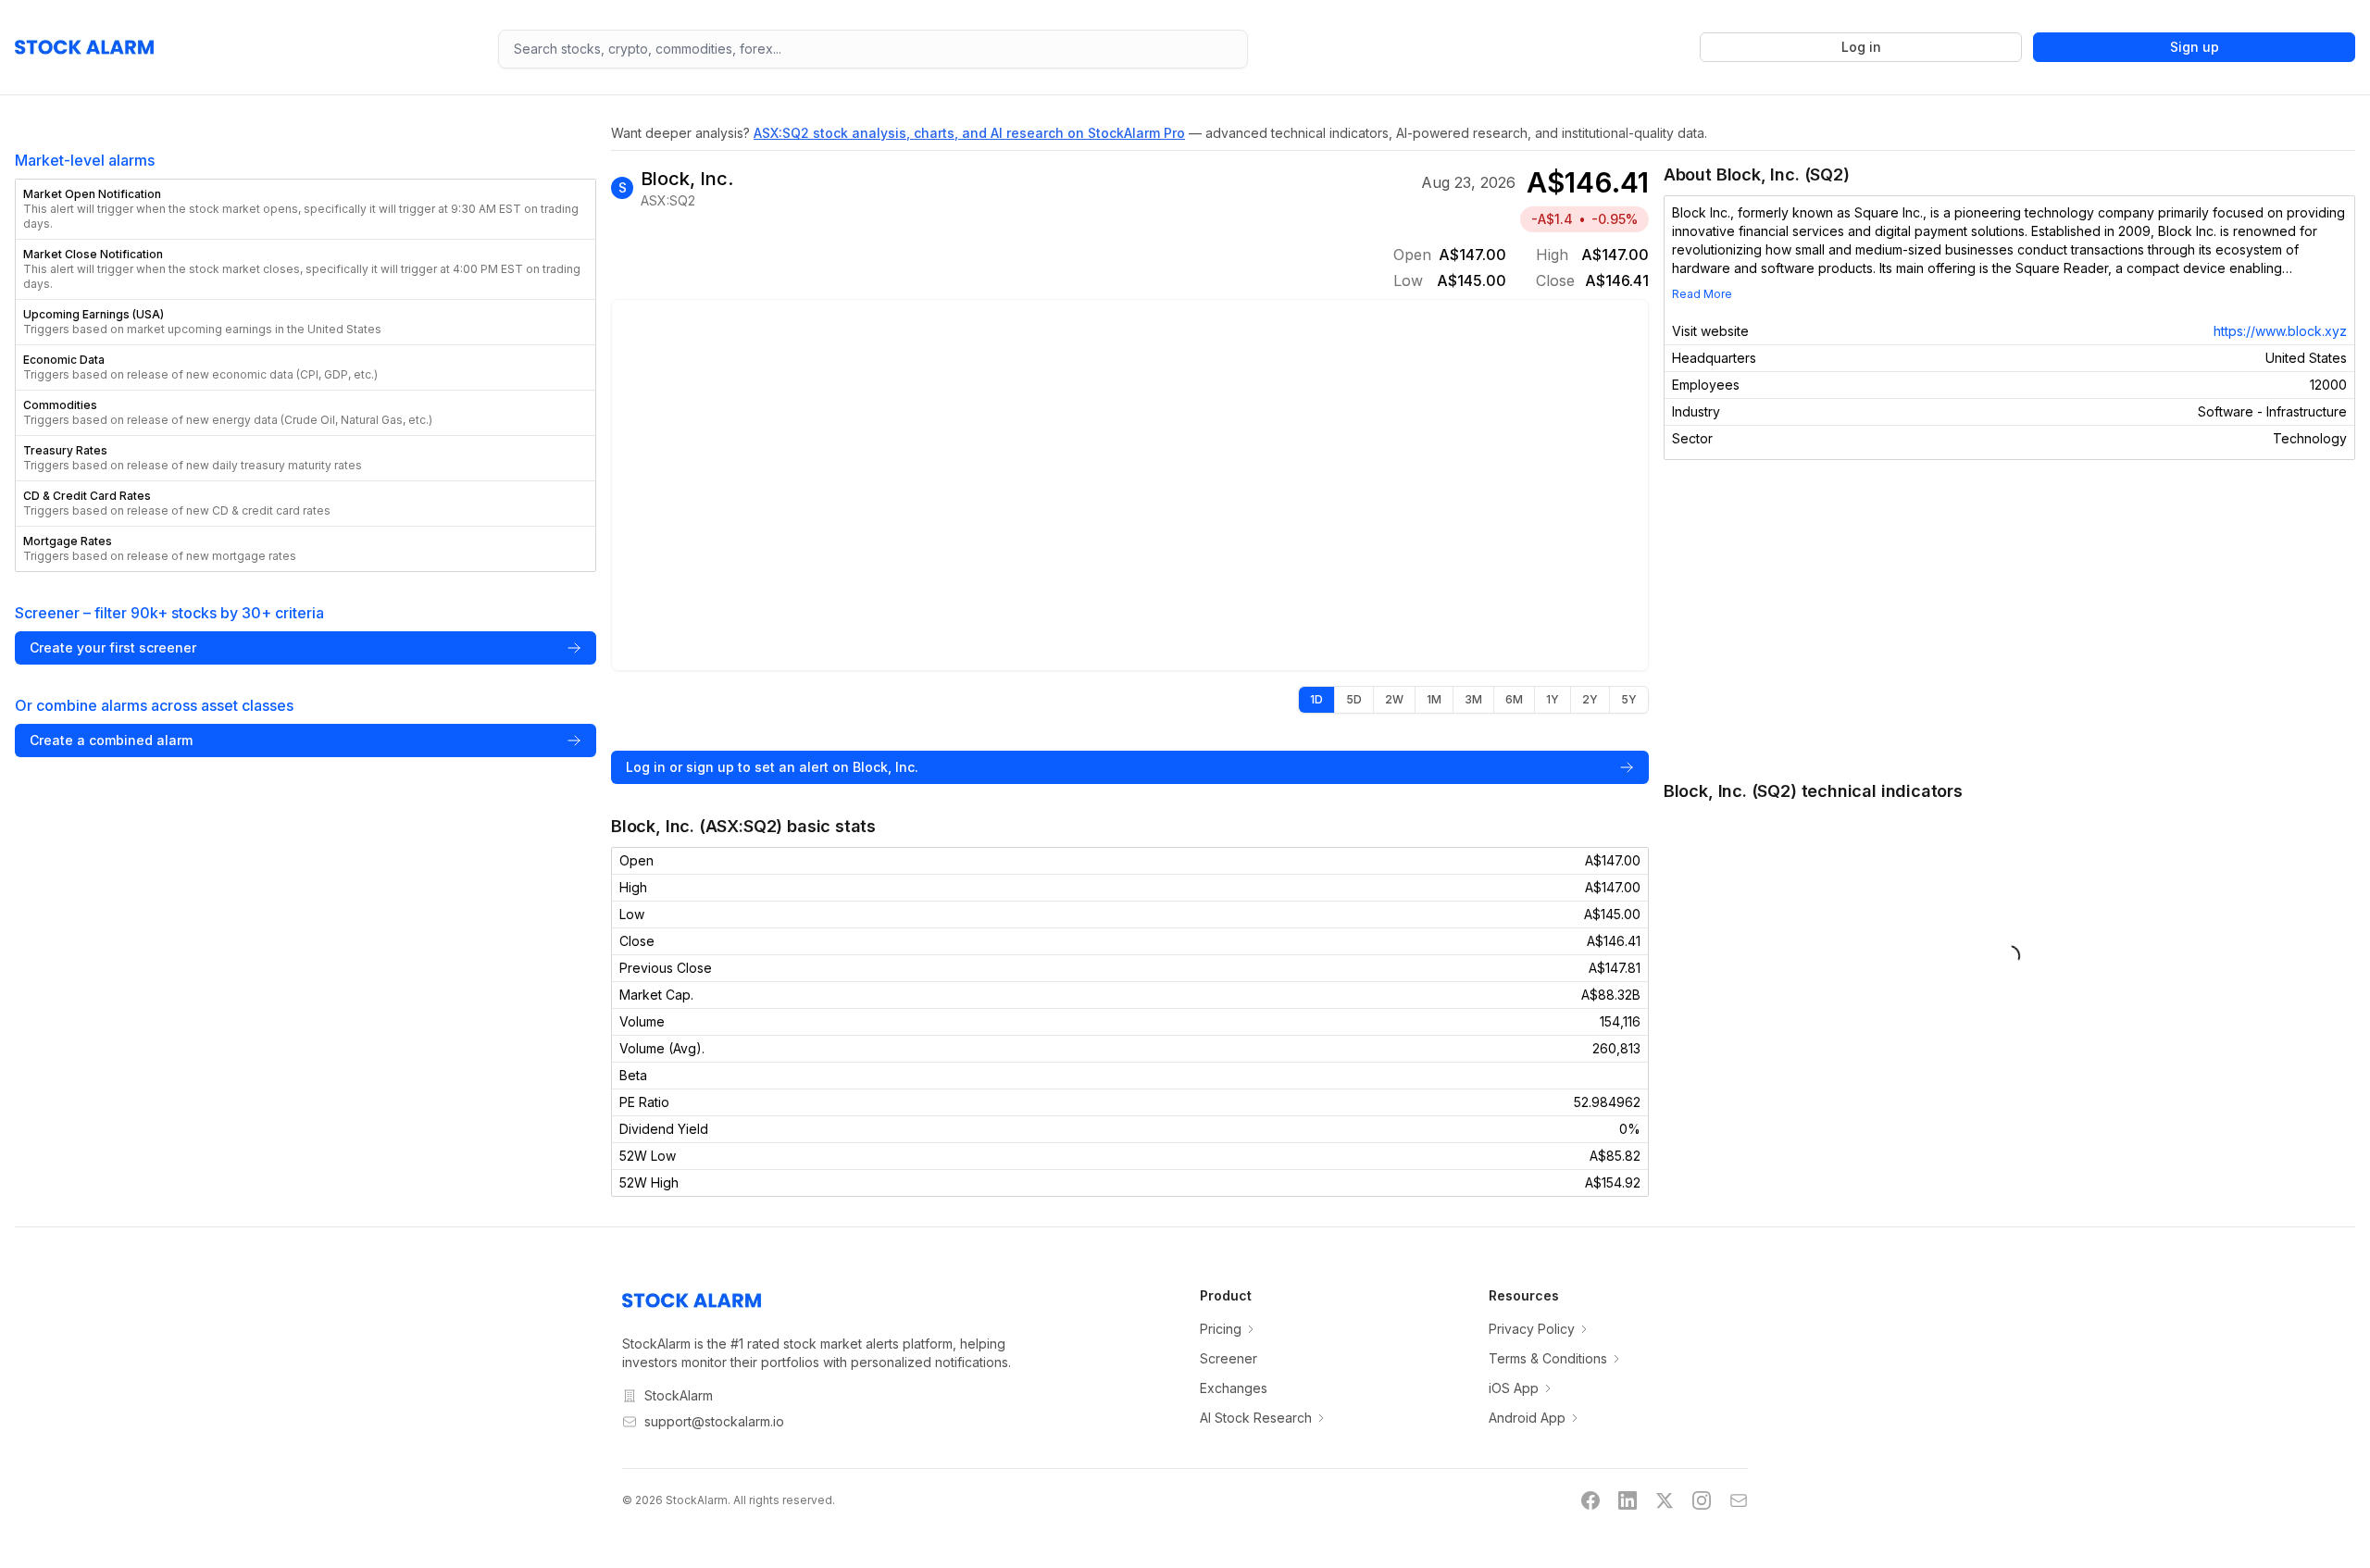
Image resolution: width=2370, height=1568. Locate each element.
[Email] (1739, 1500)
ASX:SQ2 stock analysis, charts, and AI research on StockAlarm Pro (969, 133)
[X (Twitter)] (1665, 1500)
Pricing (1221, 1329)
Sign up (2195, 47)
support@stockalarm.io (714, 1421)
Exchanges (1234, 1388)
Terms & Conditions (1548, 1358)
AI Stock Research (1256, 1418)
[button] (306, 209)
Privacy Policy (1532, 1329)
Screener (1229, 1358)
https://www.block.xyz (2280, 331)
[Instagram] (1702, 1500)
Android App (1527, 1418)
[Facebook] (1590, 1500)
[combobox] (873, 49)
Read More (1702, 294)
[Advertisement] (2009, 619)
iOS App (1514, 1388)
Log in (1861, 47)
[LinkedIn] (1628, 1500)
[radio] (1316, 700)
